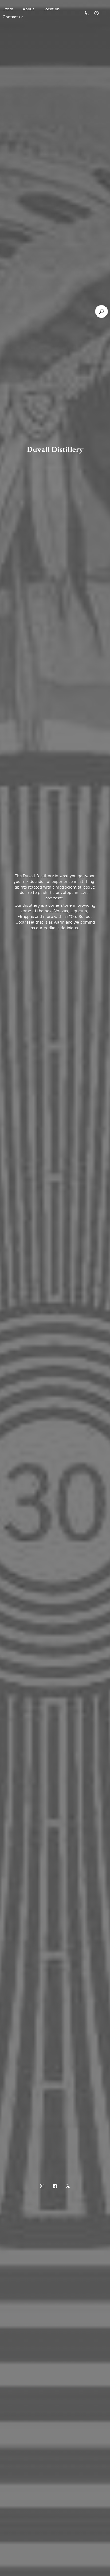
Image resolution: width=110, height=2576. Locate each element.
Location (51, 9)
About (28, 9)
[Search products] (101, 311)
